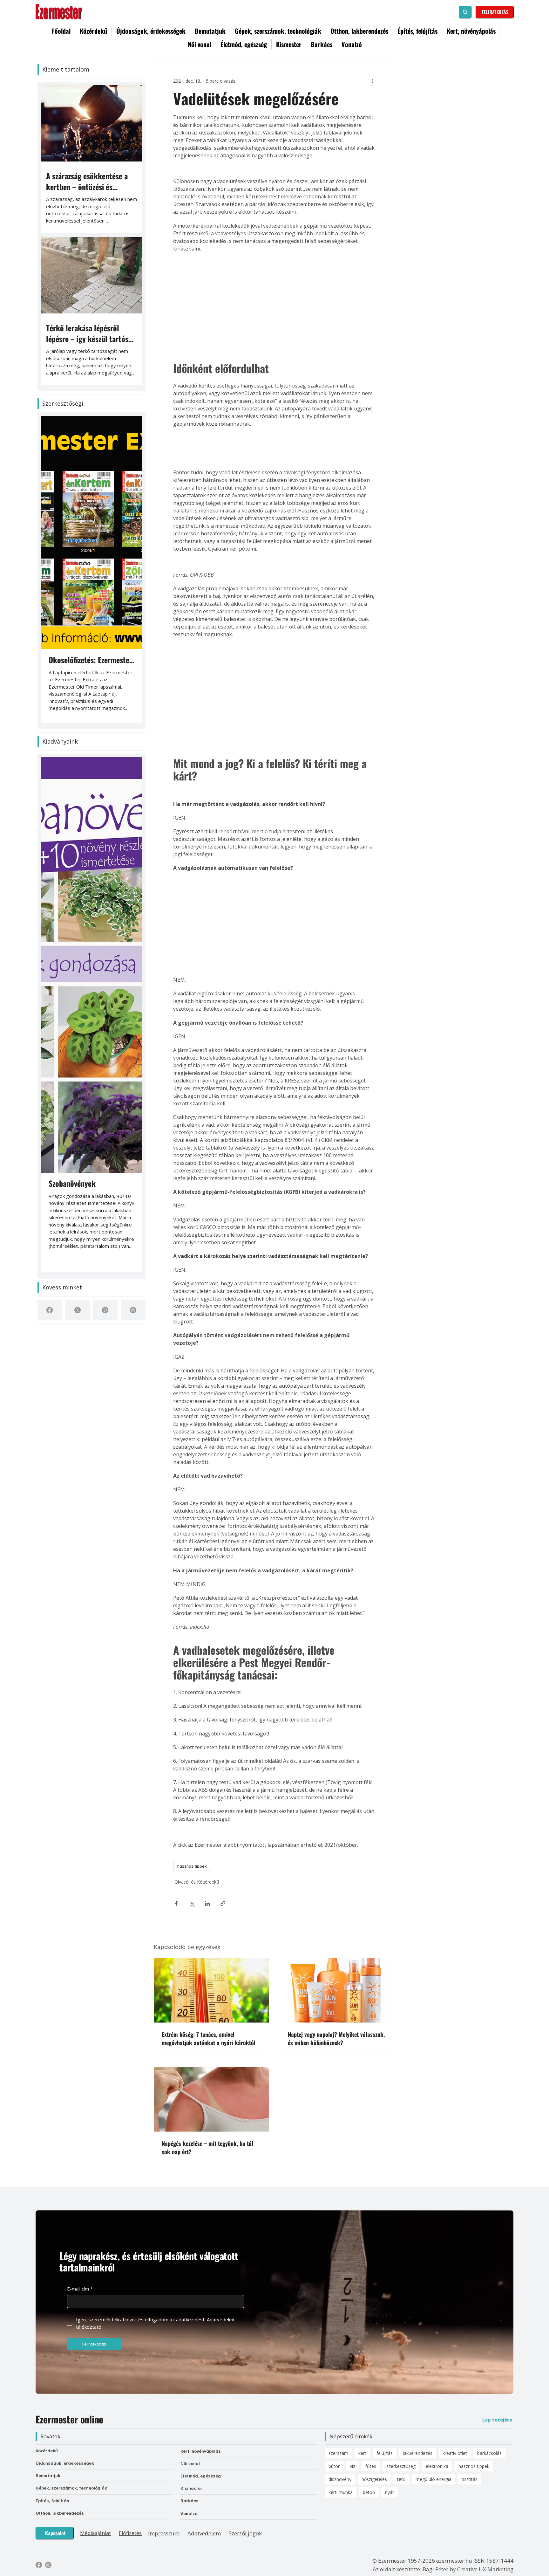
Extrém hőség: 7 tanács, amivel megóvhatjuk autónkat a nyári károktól (209, 2038)
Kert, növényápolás (201, 2451)
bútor (334, 2466)
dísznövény (340, 2479)
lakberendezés (418, 2453)
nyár (390, 2492)
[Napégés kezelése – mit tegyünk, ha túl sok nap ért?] (211, 2099)
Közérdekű (47, 2451)
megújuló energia (434, 2479)
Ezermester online (69, 2419)
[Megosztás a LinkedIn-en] (207, 1903)
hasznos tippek (192, 1866)
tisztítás (470, 2479)
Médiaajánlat (95, 2533)
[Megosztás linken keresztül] (223, 1903)
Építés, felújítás (52, 2500)
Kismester (191, 2488)
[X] (78, 1310)
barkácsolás (489, 2453)
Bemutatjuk (48, 2475)
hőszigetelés (374, 2479)
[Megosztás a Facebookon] (176, 1903)
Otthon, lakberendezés (60, 2513)
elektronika (437, 2466)
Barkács (190, 2500)
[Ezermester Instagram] (48, 2565)
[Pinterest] (105, 1310)
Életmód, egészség (201, 2476)
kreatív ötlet (455, 2453)
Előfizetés (130, 2533)
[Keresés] (465, 12)
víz (352, 2466)
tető (401, 2479)
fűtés (371, 2466)
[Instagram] (133, 1310)
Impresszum (164, 2533)
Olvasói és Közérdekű (197, 1882)
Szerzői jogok (245, 2533)
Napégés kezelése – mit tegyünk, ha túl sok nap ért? (207, 2147)
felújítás (385, 2453)
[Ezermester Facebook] (39, 2565)
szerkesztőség (401, 2466)
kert (362, 2453)
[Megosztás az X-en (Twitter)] (192, 1903)
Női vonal (190, 2463)
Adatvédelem (204, 2533)
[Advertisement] (274, 305)
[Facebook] (50, 1310)
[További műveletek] (372, 81)
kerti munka (341, 2492)
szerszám (338, 2453)
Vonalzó (189, 2513)
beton (369, 2492)
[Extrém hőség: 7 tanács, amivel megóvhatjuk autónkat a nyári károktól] (211, 1990)
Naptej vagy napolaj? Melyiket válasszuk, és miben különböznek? (336, 2038)
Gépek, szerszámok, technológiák (71, 2488)
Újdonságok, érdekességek (65, 2463)
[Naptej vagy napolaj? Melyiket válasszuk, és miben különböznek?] (338, 1990)
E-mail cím (80, 2289)
